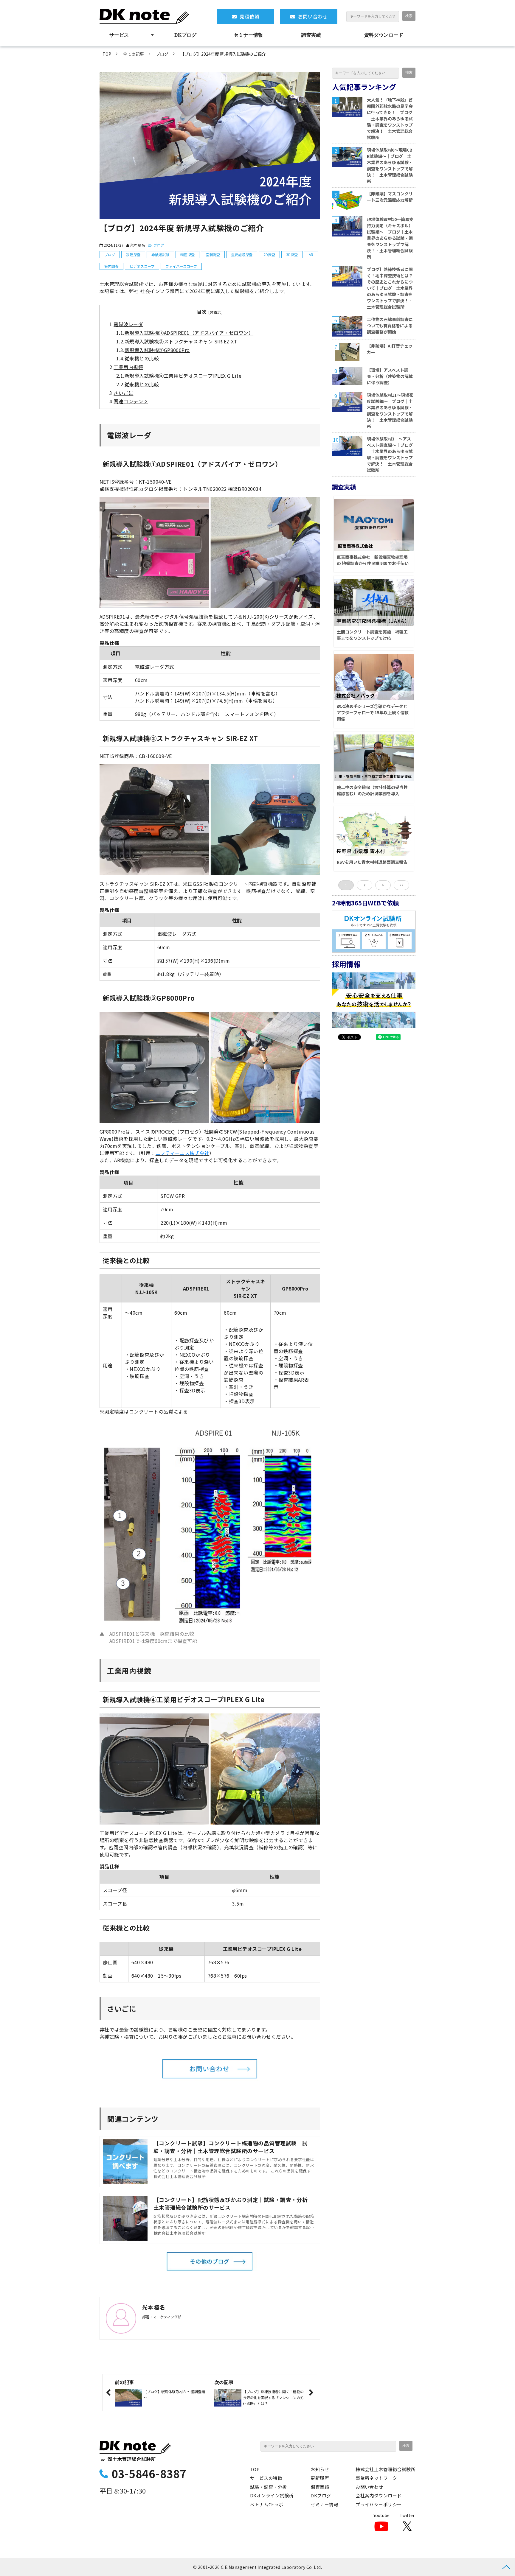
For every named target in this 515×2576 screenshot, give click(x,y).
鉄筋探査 (133, 255)
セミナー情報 (248, 35)
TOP (107, 54)
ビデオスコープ (142, 266)
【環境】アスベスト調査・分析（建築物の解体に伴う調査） (390, 376)
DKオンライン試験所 (272, 2495)
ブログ (162, 54)
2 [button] (364, 885)
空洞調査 (213, 255)
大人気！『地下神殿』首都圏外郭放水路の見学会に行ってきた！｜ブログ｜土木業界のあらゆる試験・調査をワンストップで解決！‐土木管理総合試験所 (390, 119)
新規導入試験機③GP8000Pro (157, 350)
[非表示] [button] (215, 312)
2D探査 (269, 255)
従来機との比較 (142, 358)
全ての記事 (134, 54)
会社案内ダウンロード (379, 2495)
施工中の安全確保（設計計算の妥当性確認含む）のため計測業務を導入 (372, 790)
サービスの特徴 (266, 2478)
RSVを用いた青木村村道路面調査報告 (372, 862)
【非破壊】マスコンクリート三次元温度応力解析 (390, 197)
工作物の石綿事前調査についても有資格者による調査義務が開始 (390, 326)
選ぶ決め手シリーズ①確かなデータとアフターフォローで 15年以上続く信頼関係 (373, 712)
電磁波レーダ (128, 324)
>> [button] (401, 885)
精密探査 (187, 255)
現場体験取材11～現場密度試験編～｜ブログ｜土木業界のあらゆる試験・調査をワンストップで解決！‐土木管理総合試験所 (390, 411)
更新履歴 (320, 2478)
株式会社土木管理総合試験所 (386, 2469)
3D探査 (292, 255)
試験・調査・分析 (269, 2487)
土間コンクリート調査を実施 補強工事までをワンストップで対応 (372, 635)
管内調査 (111, 266)
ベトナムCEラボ (267, 2504)
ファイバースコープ (181, 266)
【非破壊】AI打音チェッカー (390, 349)
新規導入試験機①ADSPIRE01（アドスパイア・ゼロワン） (189, 333)
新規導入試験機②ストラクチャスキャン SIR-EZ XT (181, 341)
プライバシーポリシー (379, 2504)
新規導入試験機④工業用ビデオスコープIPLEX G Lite (183, 376)
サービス (119, 35)
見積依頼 (249, 16)
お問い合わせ (313, 16)
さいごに (123, 393)
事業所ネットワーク (376, 2478)
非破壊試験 (160, 255)
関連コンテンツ (131, 401)
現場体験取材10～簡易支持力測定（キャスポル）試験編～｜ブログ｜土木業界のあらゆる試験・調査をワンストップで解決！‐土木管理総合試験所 (390, 238)
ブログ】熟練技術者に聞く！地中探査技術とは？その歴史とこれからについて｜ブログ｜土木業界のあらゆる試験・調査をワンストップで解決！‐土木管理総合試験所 (390, 288)
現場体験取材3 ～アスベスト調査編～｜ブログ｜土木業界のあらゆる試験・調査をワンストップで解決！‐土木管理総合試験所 (390, 454)
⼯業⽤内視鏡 (128, 367)
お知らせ (320, 2469)
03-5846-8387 (149, 2473)
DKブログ (185, 35)
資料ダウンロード (384, 35)
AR (311, 255)
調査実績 (311, 35)
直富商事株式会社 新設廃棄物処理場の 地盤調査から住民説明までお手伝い (373, 560)
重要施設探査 (242, 255)
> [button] (383, 885)
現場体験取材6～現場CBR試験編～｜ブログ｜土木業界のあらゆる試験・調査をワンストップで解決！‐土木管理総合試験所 (390, 165)
